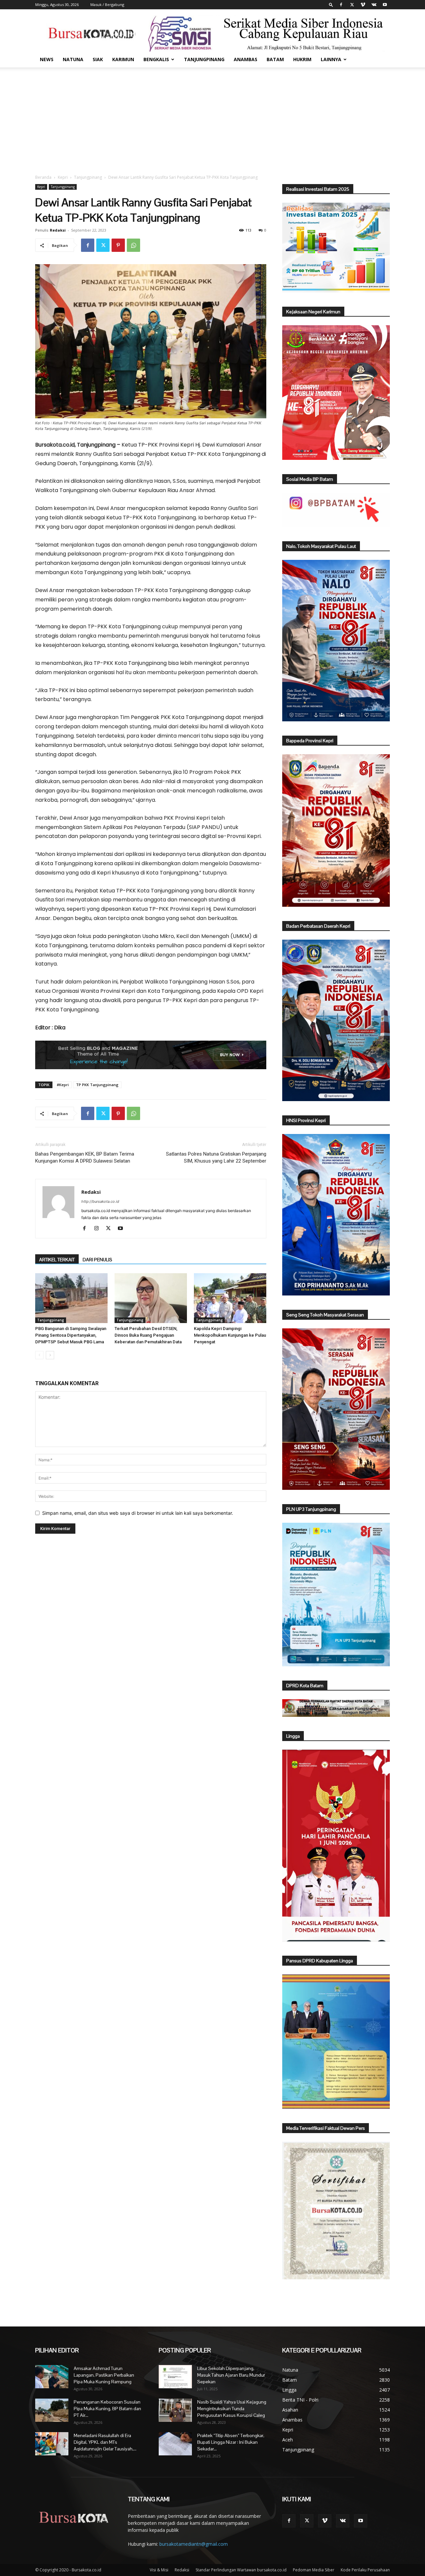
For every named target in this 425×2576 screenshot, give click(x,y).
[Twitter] (352, 5)
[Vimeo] (363, 5)
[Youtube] (385, 5)
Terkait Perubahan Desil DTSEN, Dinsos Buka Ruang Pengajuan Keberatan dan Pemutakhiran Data (148, 1335)
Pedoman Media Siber (314, 2570)
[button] (331, 4)
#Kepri (63, 1085)
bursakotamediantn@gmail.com (194, 2544)
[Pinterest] (118, 245)
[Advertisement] (212, 117)
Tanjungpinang (204, 59)
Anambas (246, 59)
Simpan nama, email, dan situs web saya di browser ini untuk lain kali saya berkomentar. (138, 1513)
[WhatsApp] (133, 245)
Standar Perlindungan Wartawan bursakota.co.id (241, 2570)
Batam (275, 59)
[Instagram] (99, 1229)
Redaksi (58, 230)
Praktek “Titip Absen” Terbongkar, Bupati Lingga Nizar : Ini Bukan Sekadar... (231, 2442)
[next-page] (50, 1355)
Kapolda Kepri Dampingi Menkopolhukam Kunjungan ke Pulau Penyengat (230, 1335)
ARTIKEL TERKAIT (57, 1260)
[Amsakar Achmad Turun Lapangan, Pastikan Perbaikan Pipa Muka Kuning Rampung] (52, 2377)
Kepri (63, 177)
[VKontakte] (374, 5)
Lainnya (331, 59)
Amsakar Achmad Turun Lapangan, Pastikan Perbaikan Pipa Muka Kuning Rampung (104, 2375)
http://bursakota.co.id (100, 1201)
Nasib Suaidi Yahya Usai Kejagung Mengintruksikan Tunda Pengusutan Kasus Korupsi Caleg (232, 2409)
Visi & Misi (159, 2570)
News (47, 59)
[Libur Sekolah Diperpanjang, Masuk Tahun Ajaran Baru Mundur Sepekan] (175, 2377)
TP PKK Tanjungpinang (97, 1085)
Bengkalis (156, 59)
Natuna (73, 59)
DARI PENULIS (97, 1260)
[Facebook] (341, 5)
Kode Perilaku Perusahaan (365, 2570)
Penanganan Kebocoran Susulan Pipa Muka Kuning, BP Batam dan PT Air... (107, 2409)
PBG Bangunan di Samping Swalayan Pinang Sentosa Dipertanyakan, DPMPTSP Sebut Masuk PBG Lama (71, 1335)
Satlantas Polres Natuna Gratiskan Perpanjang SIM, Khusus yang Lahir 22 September (216, 1157)
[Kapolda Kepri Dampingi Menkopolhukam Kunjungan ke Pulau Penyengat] (230, 1298)
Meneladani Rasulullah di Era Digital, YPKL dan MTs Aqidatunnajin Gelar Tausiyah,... (105, 2442)
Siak (98, 59)
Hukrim (302, 59)
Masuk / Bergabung (107, 4)
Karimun (123, 59)
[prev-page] (39, 1355)
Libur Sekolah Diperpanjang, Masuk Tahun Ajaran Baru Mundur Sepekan (231, 2375)
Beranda (43, 177)
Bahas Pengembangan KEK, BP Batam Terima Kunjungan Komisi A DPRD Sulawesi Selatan (85, 1157)
